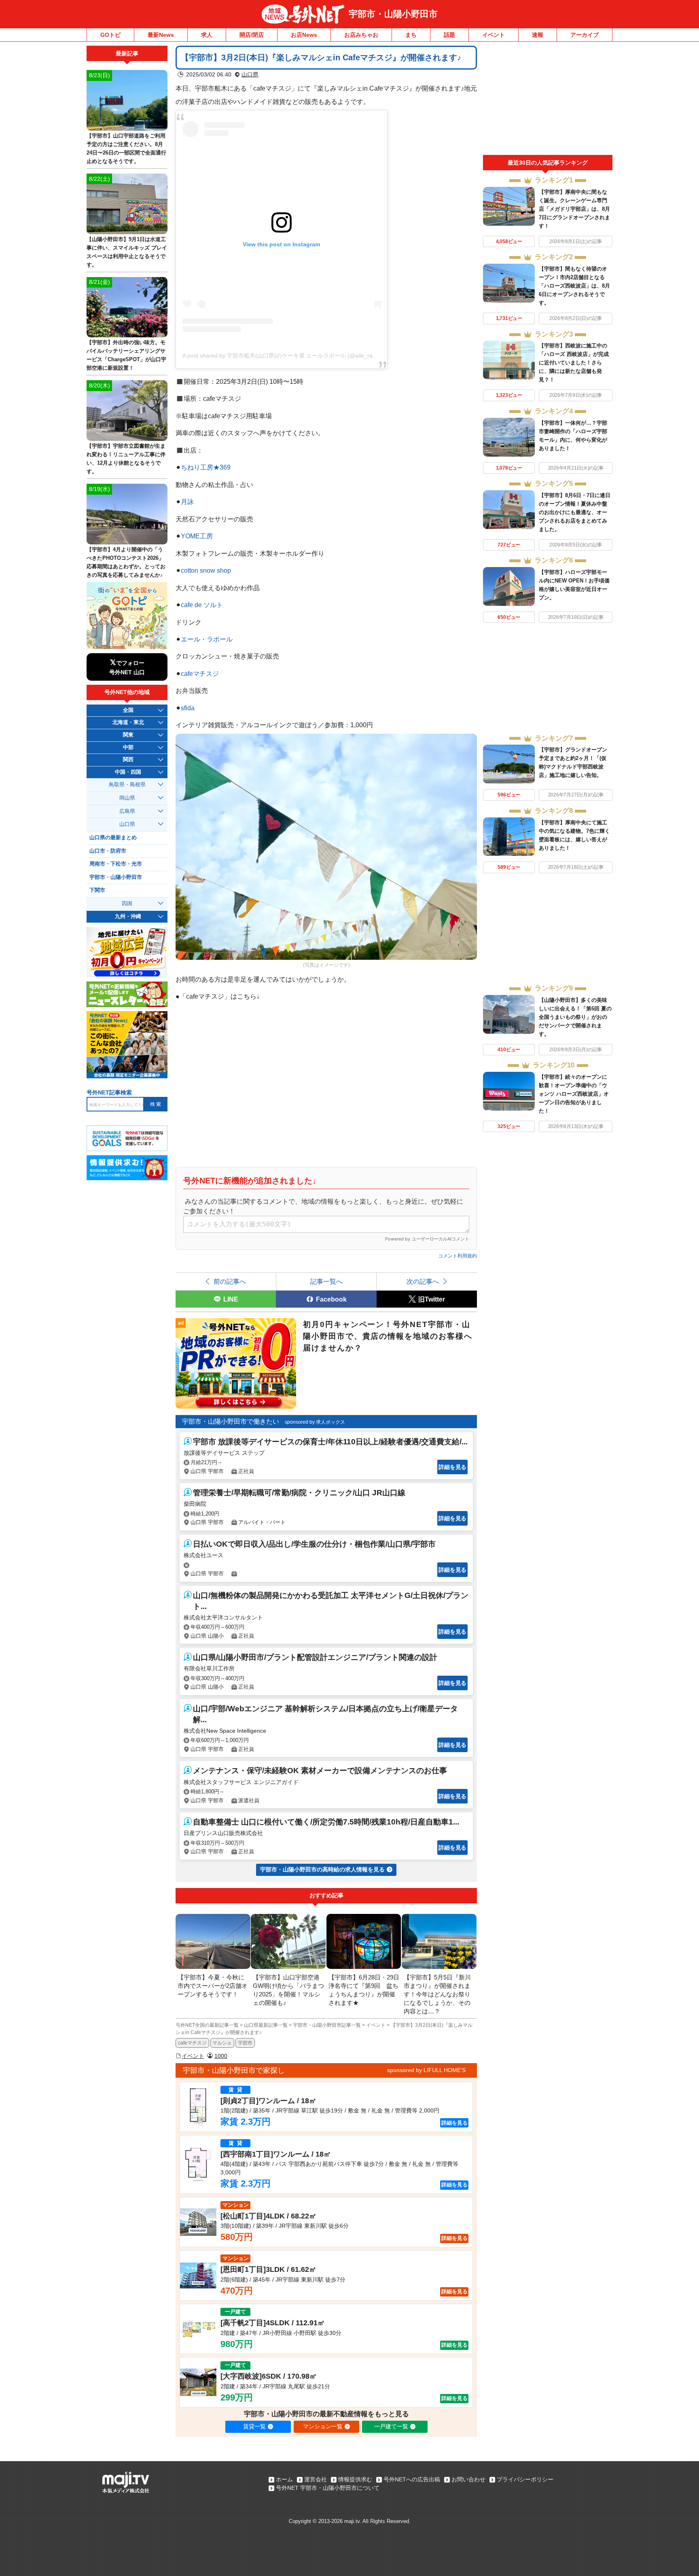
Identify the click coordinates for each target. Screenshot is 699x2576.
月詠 (187, 502)
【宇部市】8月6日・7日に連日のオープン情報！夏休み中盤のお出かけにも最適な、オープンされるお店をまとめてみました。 (575, 512)
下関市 (97, 890)
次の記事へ (423, 1281)
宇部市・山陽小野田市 (393, 14)
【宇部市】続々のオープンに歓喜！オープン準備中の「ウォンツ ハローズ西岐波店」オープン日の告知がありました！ (574, 1094)
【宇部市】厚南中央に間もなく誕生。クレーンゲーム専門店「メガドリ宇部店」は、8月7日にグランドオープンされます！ (574, 209)
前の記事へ (230, 1281)
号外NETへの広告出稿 (412, 2479)
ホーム (284, 2479)
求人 (207, 35)
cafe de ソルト (202, 605)
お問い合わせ (468, 2479)
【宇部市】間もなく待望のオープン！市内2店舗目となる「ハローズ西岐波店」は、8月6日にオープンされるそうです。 (574, 286)
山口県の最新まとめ (113, 838)
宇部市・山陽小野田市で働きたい (231, 1421)
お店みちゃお (361, 35)
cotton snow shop (206, 570)
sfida (188, 708)
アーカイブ (585, 35)
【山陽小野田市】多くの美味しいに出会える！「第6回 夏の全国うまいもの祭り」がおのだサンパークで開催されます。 (575, 1017)
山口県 (250, 74)
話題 (449, 35)
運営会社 (316, 2479)
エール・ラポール (207, 639)
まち (411, 35)
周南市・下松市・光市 (116, 864)
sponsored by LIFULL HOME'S (426, 2070)
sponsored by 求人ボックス (315, 1422)
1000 (221, 2056)
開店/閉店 (252, 35)
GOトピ (110, 35)
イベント (494, 35)
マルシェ (222, 2043)
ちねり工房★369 (206, 467)
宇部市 (245, 2043)
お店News (304, 35)
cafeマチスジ (200, 673)
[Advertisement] (548, 100)
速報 (538, 35)
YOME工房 (197, 536)
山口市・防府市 (108, 851)
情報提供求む (355, 2479)
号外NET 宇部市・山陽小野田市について (328, 2488)
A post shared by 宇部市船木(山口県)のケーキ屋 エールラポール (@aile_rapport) (285, 356)
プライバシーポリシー (525, 2479)
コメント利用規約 (458, 1256)
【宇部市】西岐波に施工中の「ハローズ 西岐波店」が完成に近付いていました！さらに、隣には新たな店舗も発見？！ (574, 363)
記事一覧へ (326, 1281)
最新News (161, 35)
